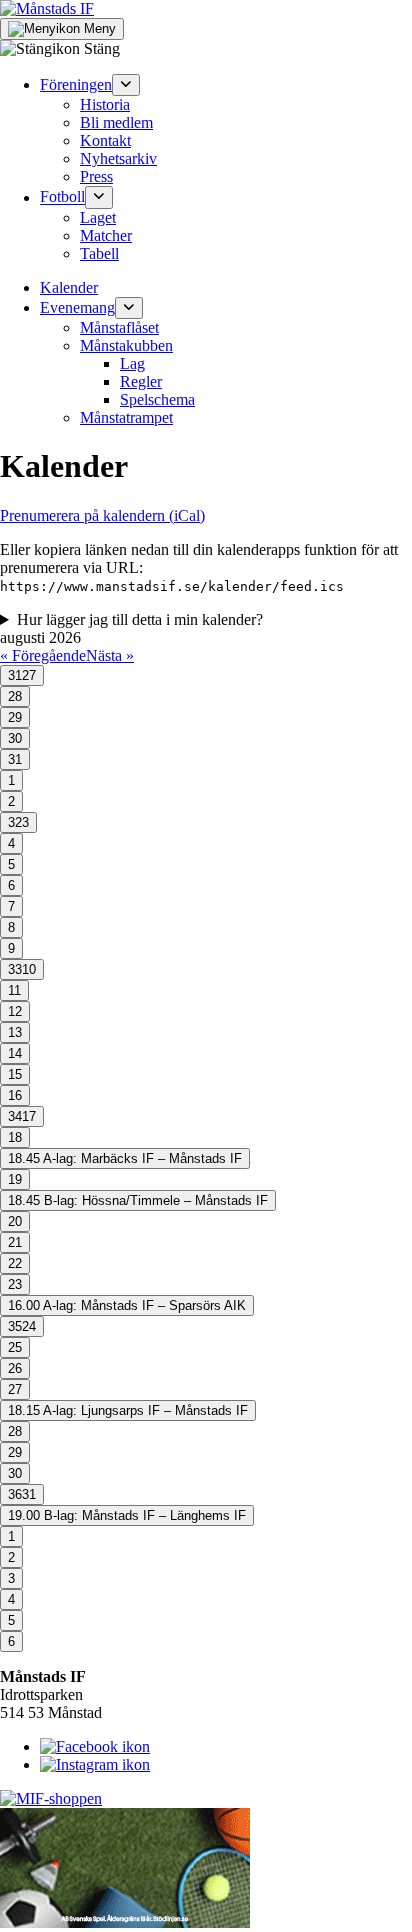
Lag (132, 363)
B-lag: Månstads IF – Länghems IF (127, 1515)
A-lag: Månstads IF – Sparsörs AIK (127, 1305)
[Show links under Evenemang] (129, 308)
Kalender (69, 287)
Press (96, 176)
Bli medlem (116, 122)
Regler (141, 381)
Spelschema (157, 399)
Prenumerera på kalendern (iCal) (102, 515)
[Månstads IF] (47, 8)
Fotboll (62, 197)
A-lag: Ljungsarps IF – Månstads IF (128, 1410)
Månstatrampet (126, 417)
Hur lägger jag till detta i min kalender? (140, 619)
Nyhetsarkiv (118, 158)
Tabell (99, 253)
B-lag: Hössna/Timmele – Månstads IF (138, 1200)
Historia (105, 104)
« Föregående (43, 655)
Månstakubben (126, 345)
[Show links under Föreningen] (126, 85)
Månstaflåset (119, 327)
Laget (98, 217)
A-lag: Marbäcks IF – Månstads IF (125, 1158)
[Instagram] (95, 1764)
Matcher (106, 235)
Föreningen (76, 84)
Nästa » (110, 655)
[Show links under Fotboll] (99, 197)
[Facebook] (95, 1746)
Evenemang (77, 307)
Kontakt (105, 140)
